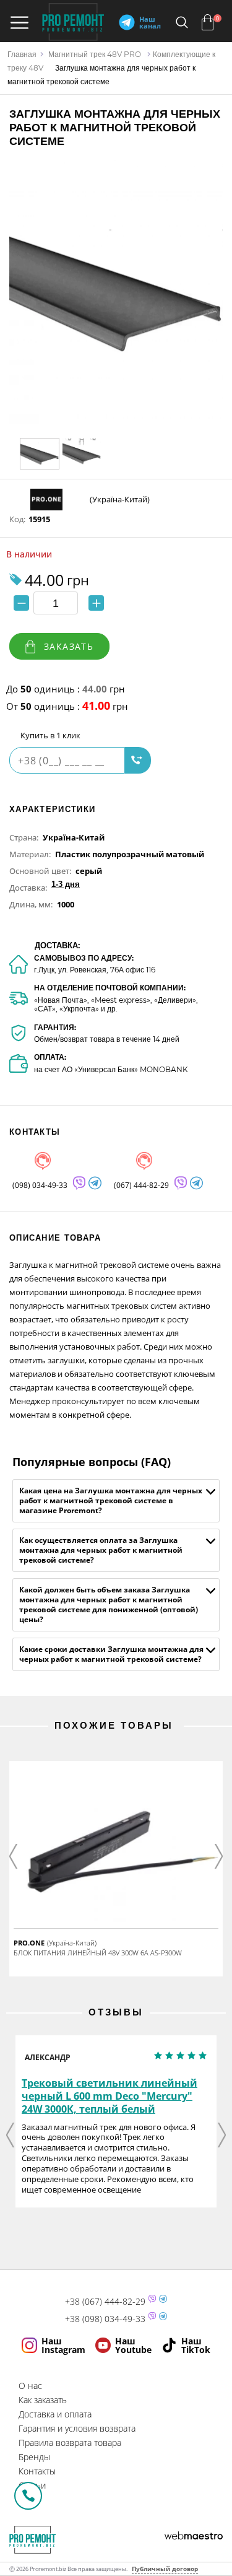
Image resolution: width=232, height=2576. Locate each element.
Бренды (34, 2457)
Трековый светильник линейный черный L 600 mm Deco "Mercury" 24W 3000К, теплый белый (110, 2096)
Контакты (37, 2471)
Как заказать (43, 2400)
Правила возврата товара (70, 2443)
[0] (208, 22)
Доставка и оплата (55, 2414)
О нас (30, 2386)
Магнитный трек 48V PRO (95, 54)
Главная (22, 54)
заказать (69, 646)
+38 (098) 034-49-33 (105, 2319)
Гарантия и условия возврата (77, 2428)
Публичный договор (165, 2569)
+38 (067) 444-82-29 (105, 2302)
